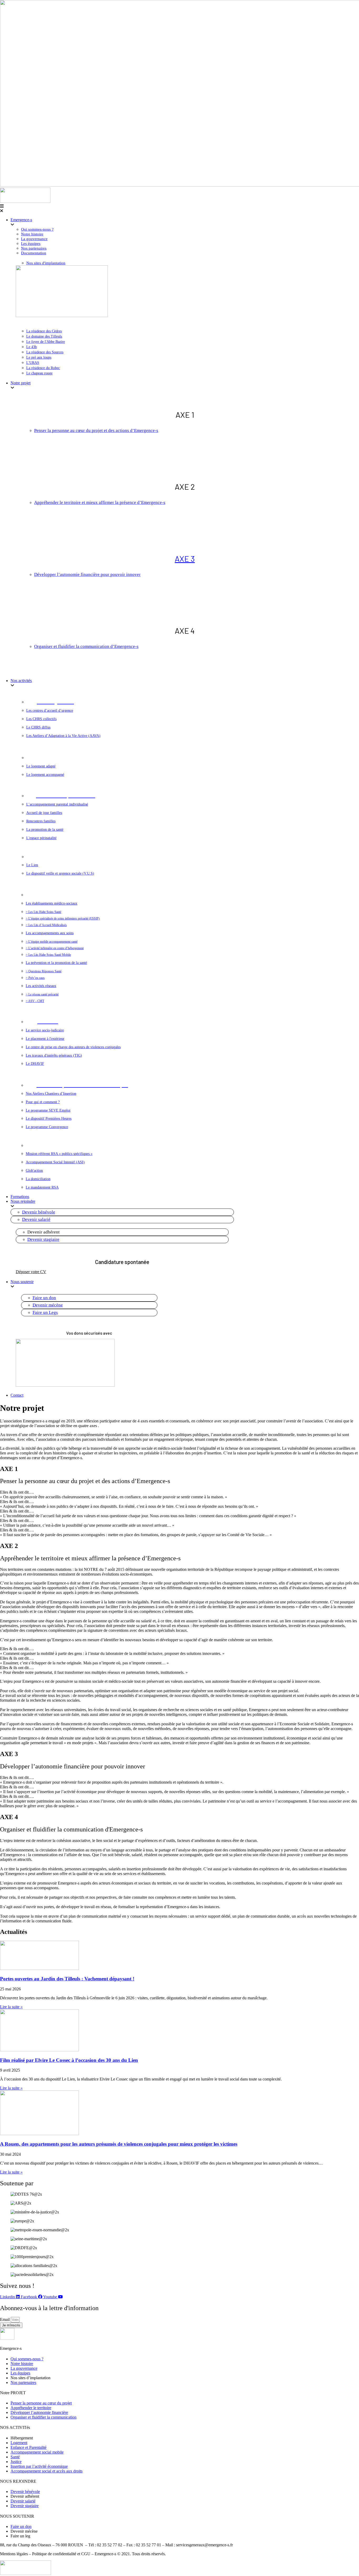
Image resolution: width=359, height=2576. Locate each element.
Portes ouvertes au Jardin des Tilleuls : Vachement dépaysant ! (67, 1979)
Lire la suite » (11, 2007)
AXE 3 (185, 559)
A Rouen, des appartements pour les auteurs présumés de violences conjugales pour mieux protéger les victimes (119, 2144)
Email (5, 2319)
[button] (179, 209)
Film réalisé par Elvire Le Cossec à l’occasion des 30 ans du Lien (69, 2060)
